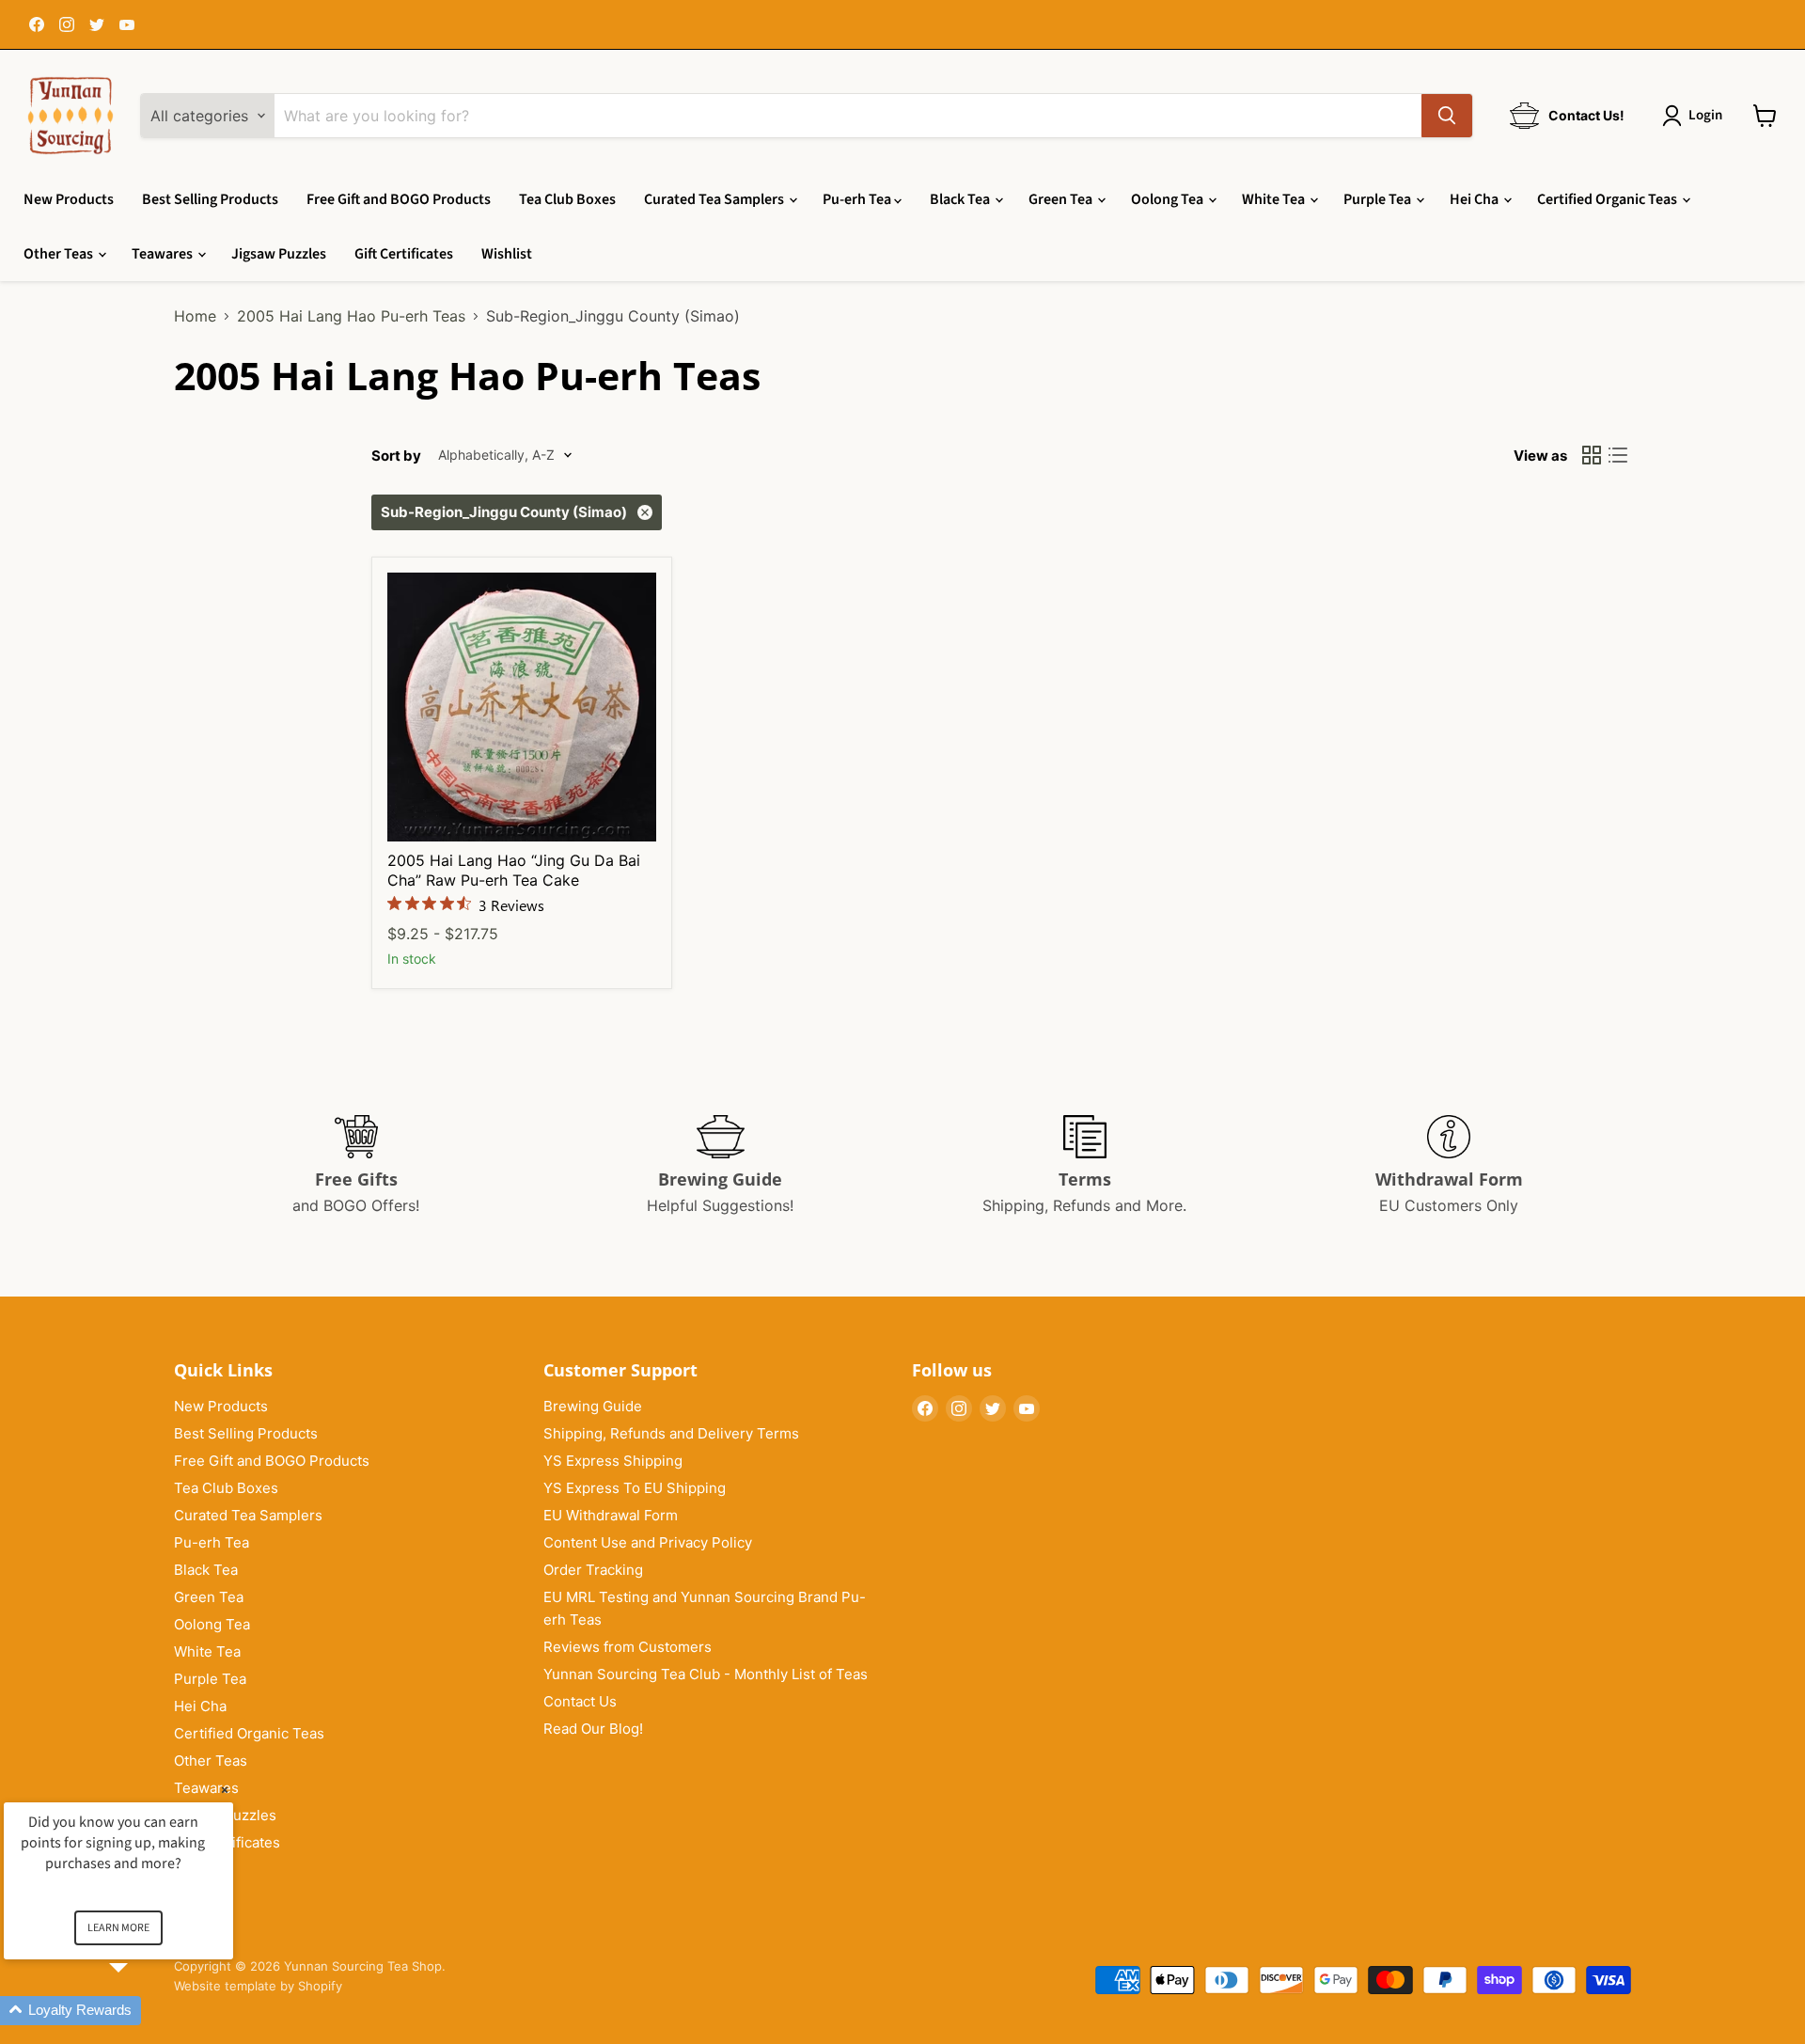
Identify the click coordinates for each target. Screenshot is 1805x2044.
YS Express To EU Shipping (635, 1488)
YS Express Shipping (613, 1461)
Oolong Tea (1169, 199)
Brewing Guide (593, 1406)
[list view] (1618, 455)
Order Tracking (593, 1570)
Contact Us (580, 1701)
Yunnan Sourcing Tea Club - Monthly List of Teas (706, 1674)
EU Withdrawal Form (611, 1515)
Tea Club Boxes (567, 199)
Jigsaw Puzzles (279, 254)
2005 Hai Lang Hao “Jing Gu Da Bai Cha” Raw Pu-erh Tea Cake (514, 870)
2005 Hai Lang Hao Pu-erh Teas (351, 316)
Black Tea (961, 199)
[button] (141, 2011)
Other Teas (60, 254)
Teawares (164, 254)
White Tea (1275, 199)
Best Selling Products (210, 199)
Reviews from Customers (628, 1647)
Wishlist (507, 254)
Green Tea (1062, 199)
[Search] (1447, 116)
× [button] (225, 1790)
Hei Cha (1475, 199)
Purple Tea (1379, 199)
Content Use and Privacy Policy (648, 1542)
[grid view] (1592, 455)
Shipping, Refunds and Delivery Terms (671, 1433)
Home (195, 316)
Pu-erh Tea (858, 199)
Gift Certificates (404, 254)
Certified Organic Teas (1609, 199)
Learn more (118, 1928)
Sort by (396, 456)
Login (1705, 115)
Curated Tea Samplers (715, 199)
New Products (69, 199)
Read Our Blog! (593, 1729)
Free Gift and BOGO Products (399, 199)
